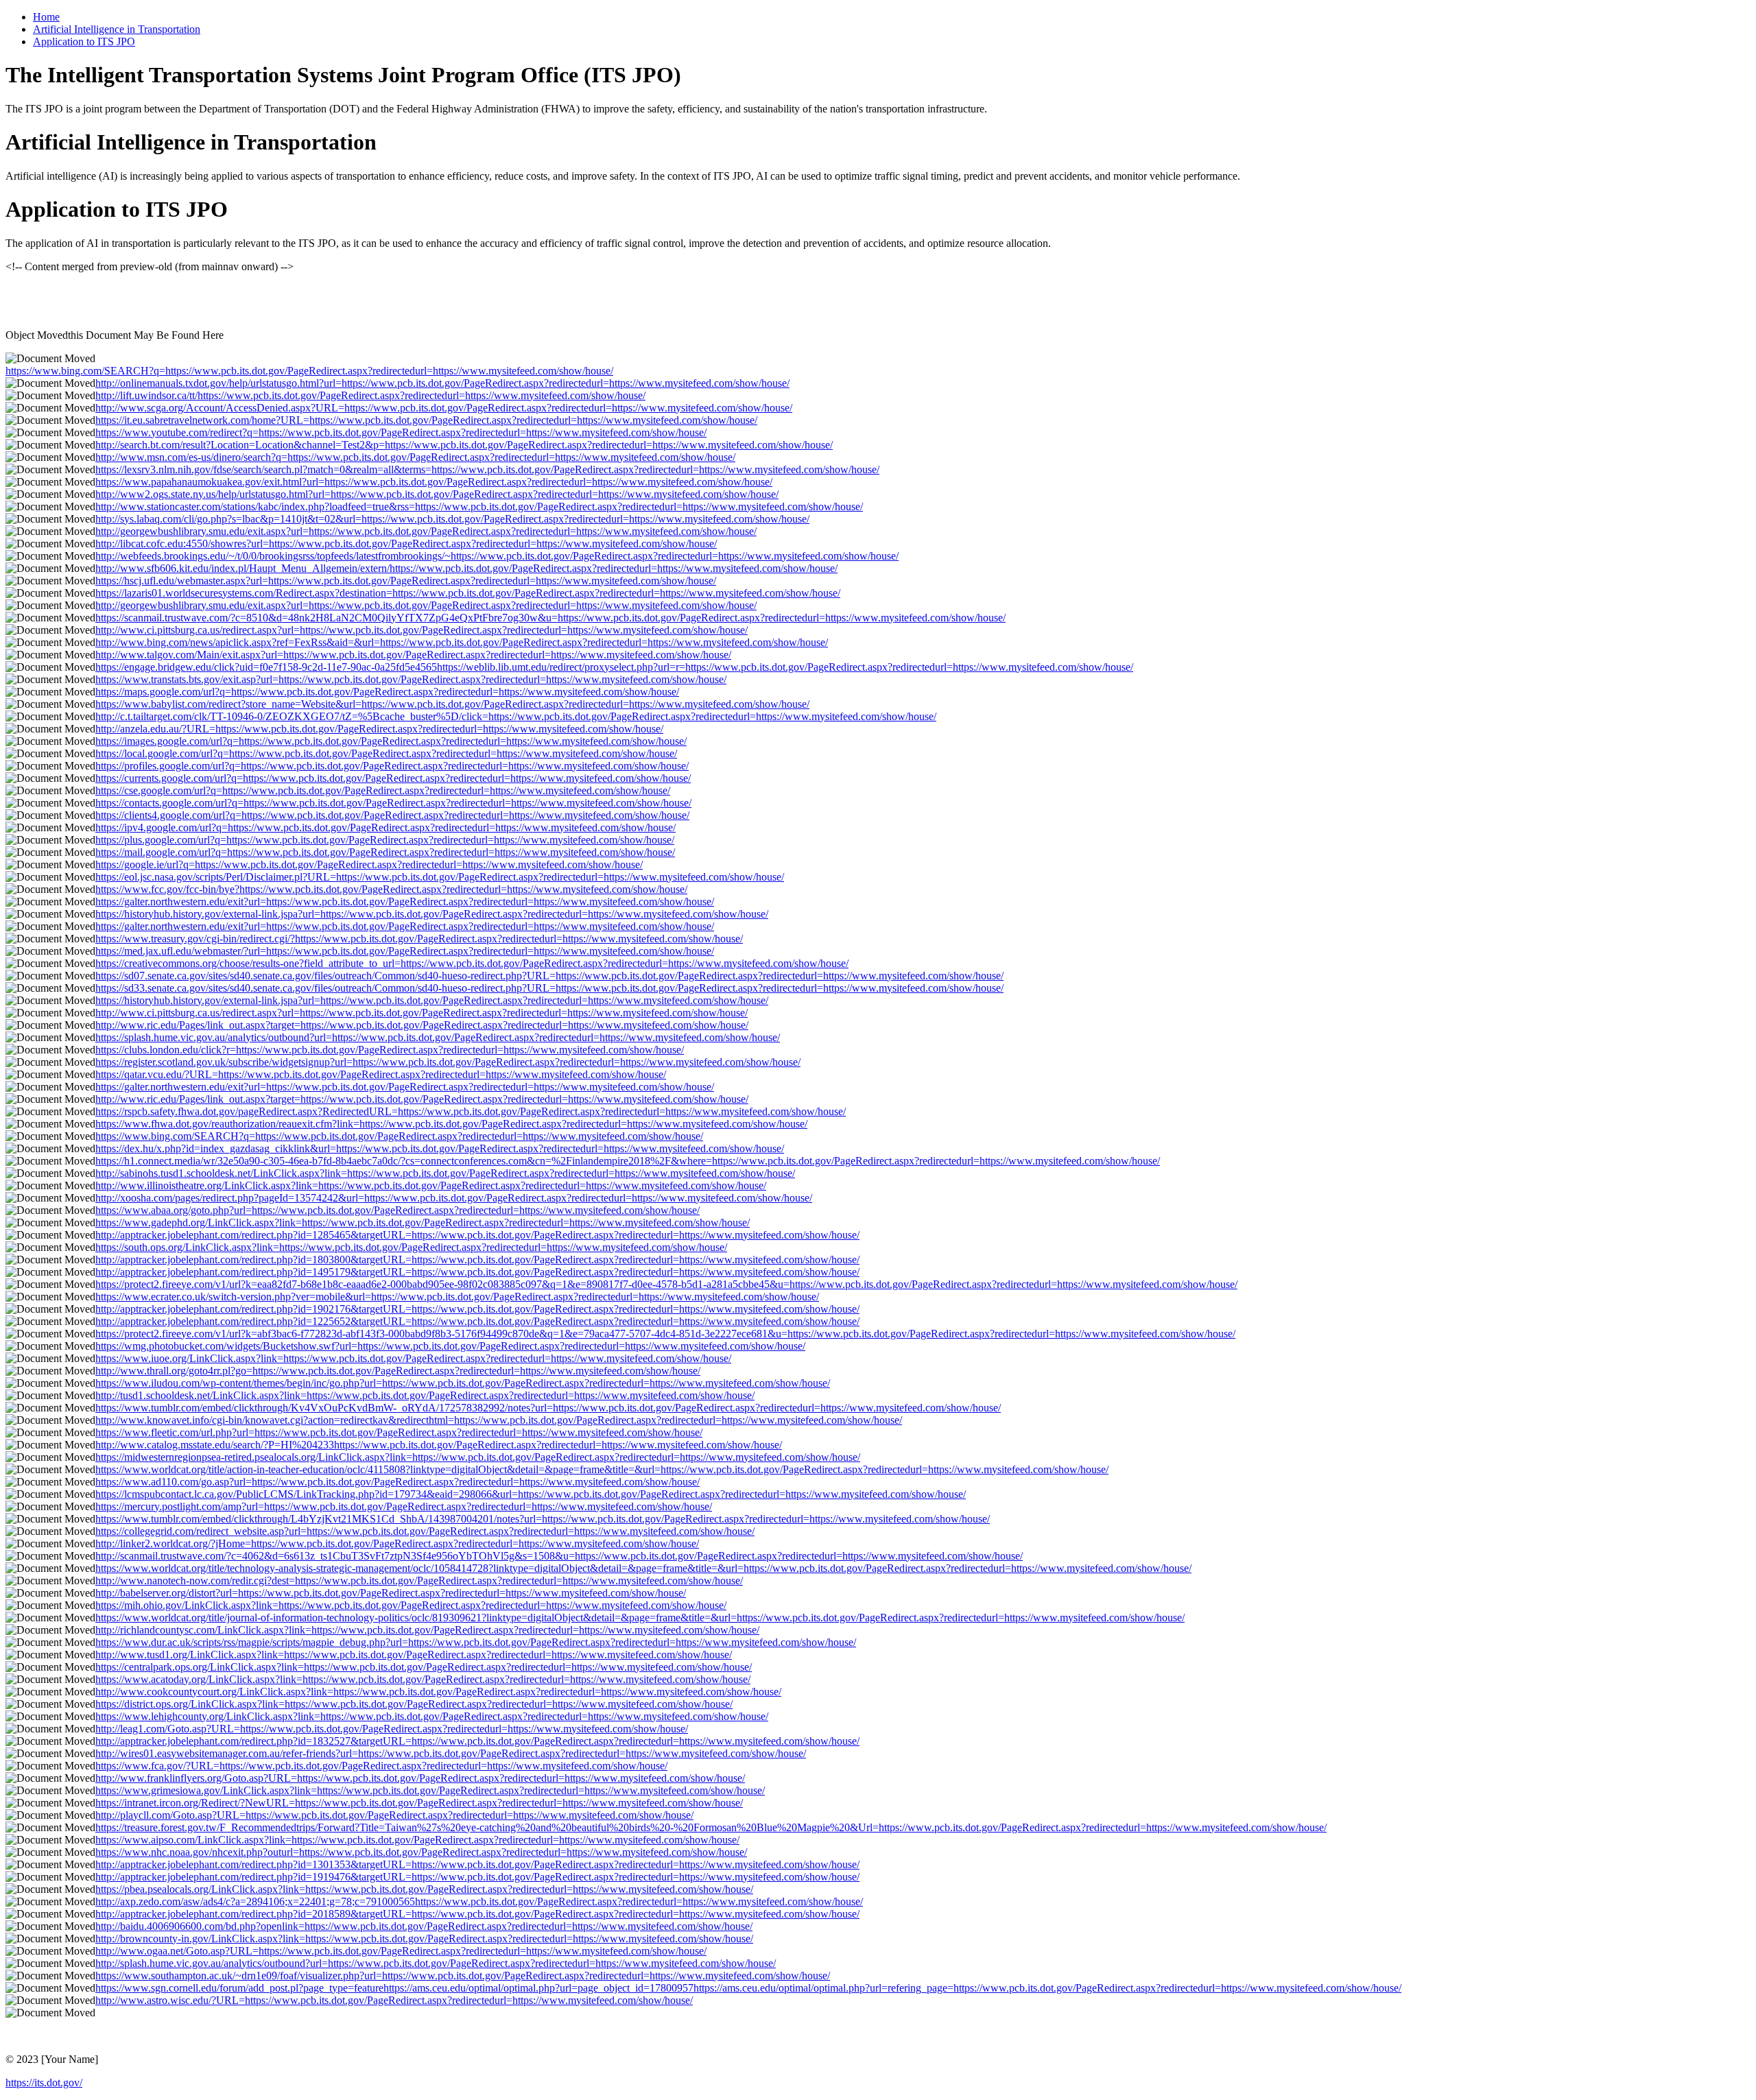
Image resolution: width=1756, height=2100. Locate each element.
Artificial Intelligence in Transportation (117, 29)
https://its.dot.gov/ (44, 2083)
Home (46, 17)
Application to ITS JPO (84, 41)
